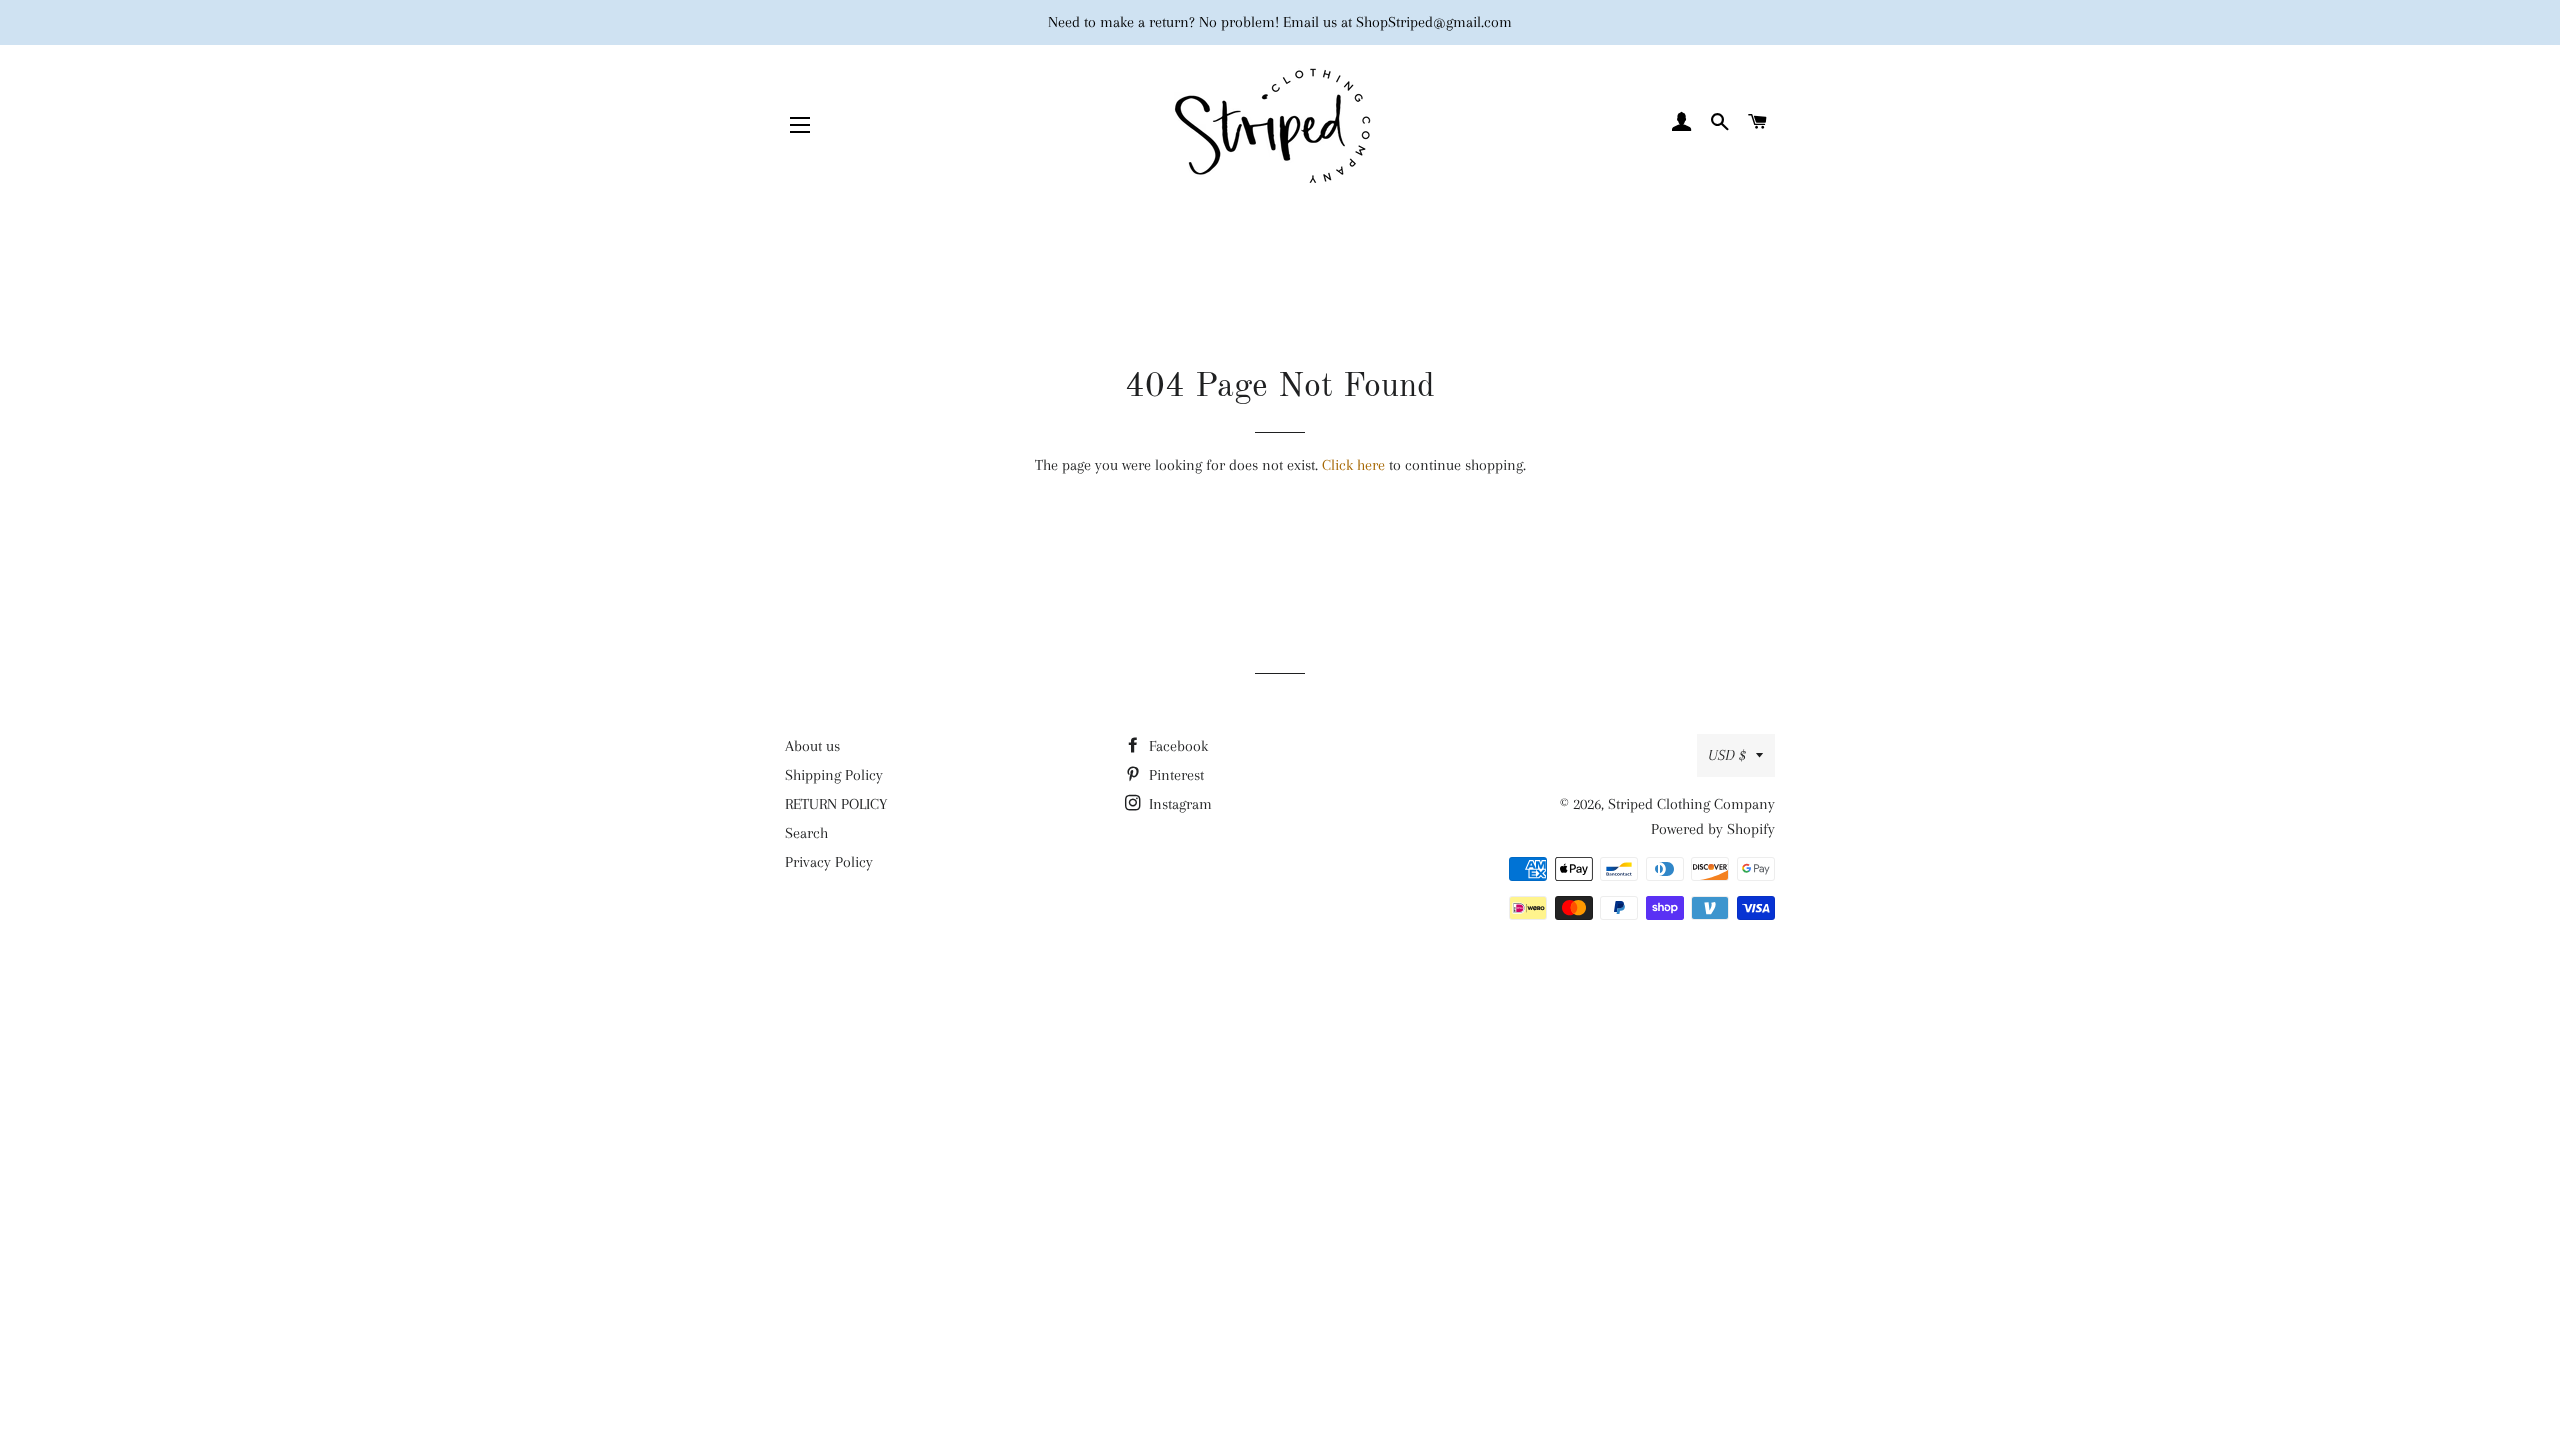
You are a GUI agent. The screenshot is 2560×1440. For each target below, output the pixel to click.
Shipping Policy (834, 775)
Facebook (1176, 746)
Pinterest (1174, 775)
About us (812, 746)
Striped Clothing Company (1691, 804)
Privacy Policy (829, 862)
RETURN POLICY (836, 804)
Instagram (1178, 804)
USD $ (1727, 755)
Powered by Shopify (1713, 829)
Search (806, 833)
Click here (1353, 465)
